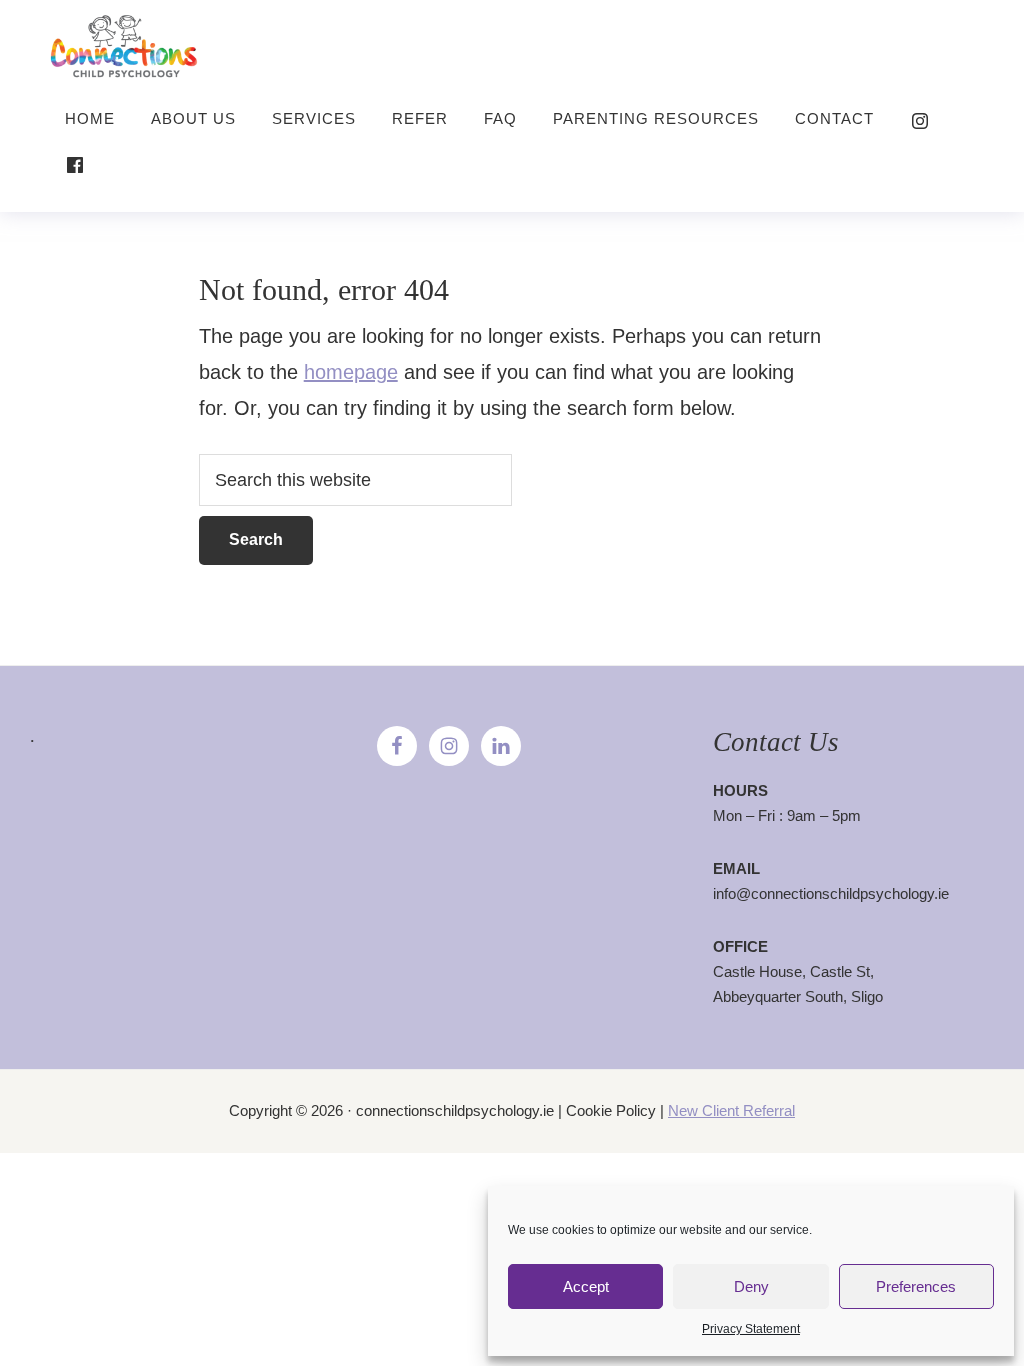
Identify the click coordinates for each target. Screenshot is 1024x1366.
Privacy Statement (751, 1329)
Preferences (916, 1286)
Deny (751, 1286)
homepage (351, 372)
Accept (586, 1286)
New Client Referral (731, 1110)
